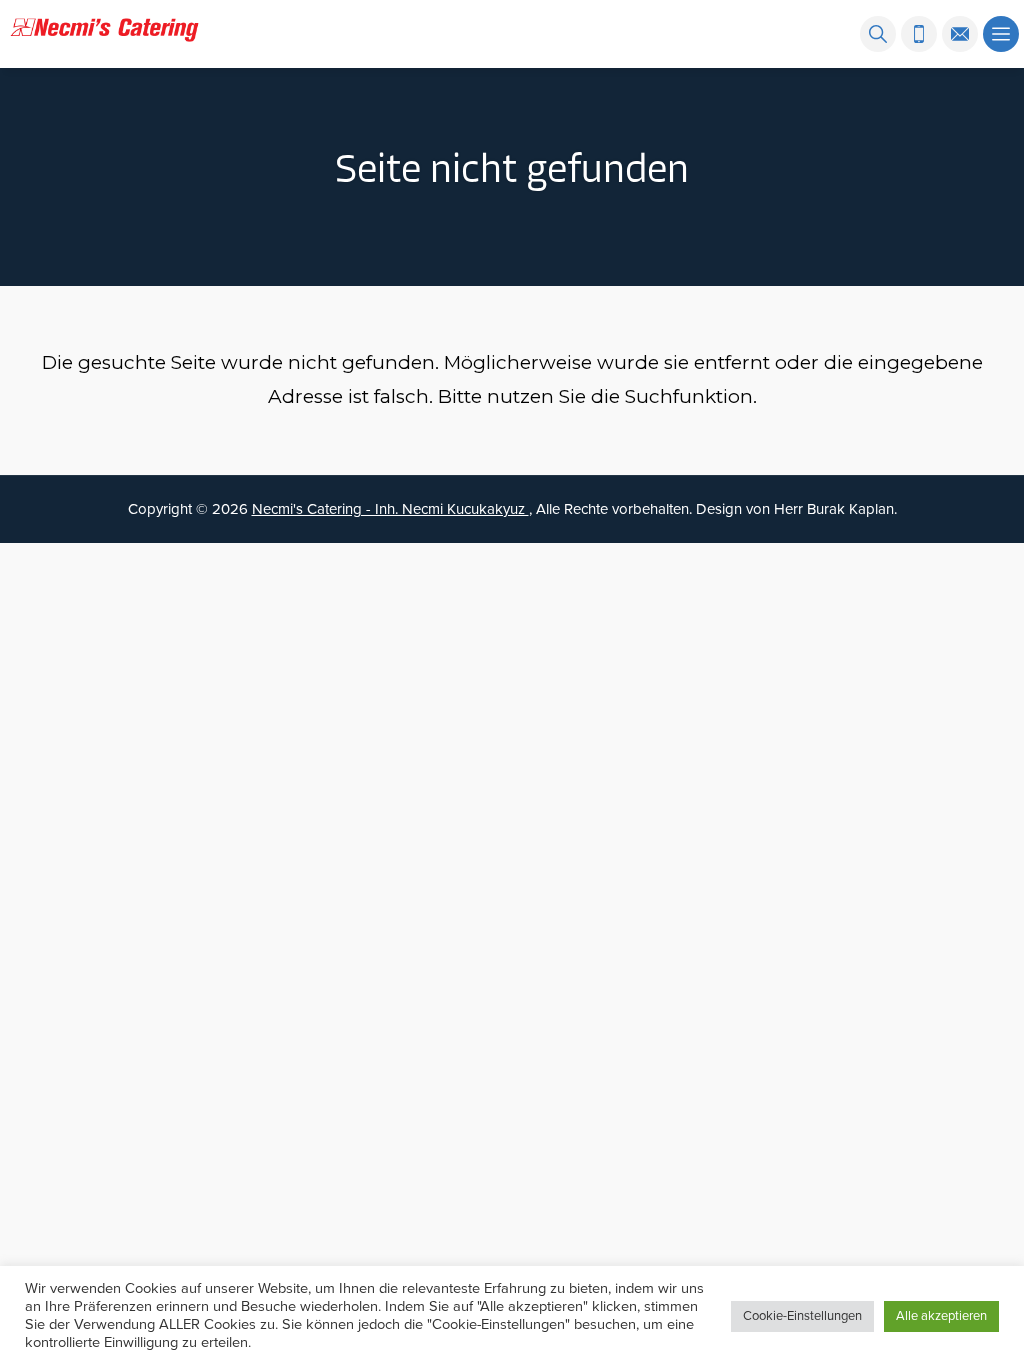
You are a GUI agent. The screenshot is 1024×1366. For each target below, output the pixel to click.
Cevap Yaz (834, 1216)
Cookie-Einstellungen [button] (802, 1316)
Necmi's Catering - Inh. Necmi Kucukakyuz (390, 509)
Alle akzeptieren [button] (941, 1316)
